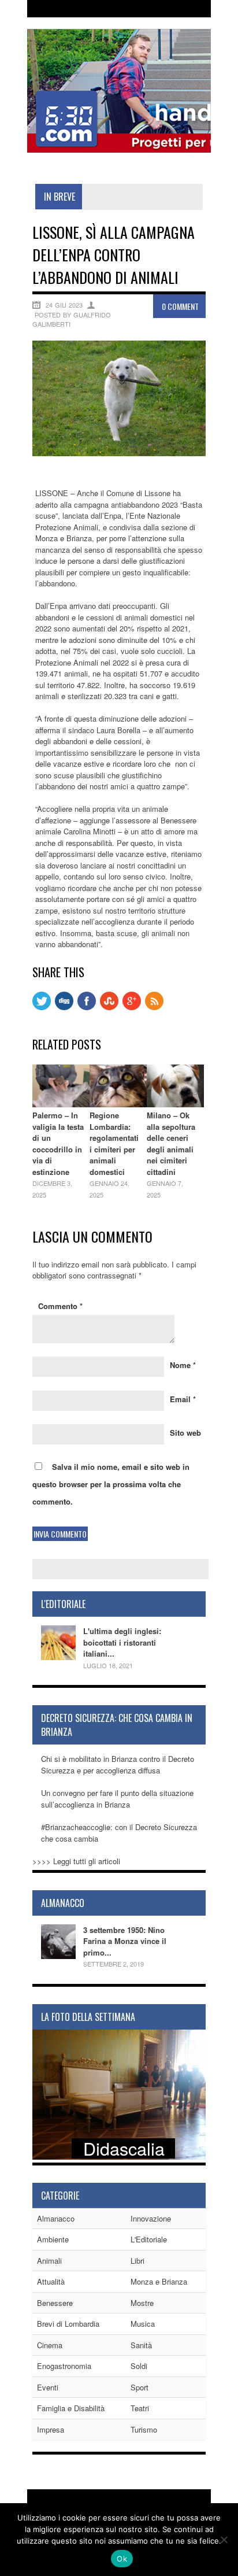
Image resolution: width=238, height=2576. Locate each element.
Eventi (48, 2387)
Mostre (142, 2303)
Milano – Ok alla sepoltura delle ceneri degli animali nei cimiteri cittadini (171, 1143)
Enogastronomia (64, 2366)
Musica (143, 2324)
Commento (60, 1306)
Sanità (141, 2345)
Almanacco (56, 2218)
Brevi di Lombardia (68, 2324)
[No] (224, 2540)
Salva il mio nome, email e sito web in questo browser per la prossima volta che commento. (111, 1484)
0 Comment (180, 306)
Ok (122, 2559)
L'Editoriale (149, 2239)
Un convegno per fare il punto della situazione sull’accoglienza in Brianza (117, 1799)
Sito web (185, 1433)
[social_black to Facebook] (87, 1007)
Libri (137, 2261)
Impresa (51, 2429)
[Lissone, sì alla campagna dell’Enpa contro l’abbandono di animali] (119, 453)
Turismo (144, 2429)
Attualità (51, 2281)
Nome (183, 1365)
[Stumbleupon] (109, 1007)
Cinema (50, 2345)
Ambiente (53, 2239)
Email (183, 1399)
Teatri (140, 2408)
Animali (49, 2261)
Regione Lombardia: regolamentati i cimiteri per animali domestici (114, 1143)
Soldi (139, 2366)
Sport (140, 2387)
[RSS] (154, 1007)
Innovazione (151, 2218)
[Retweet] (42, 1007)
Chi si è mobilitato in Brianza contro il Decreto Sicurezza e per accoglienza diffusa (118, 1764)
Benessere (55, 2303)
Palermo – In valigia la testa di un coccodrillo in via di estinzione (58, 1143)
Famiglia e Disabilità (71, 2408)
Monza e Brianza (159, 2281)
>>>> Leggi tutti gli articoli (76, 1861)
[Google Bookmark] (132, 1007)
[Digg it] (64, 1007)
